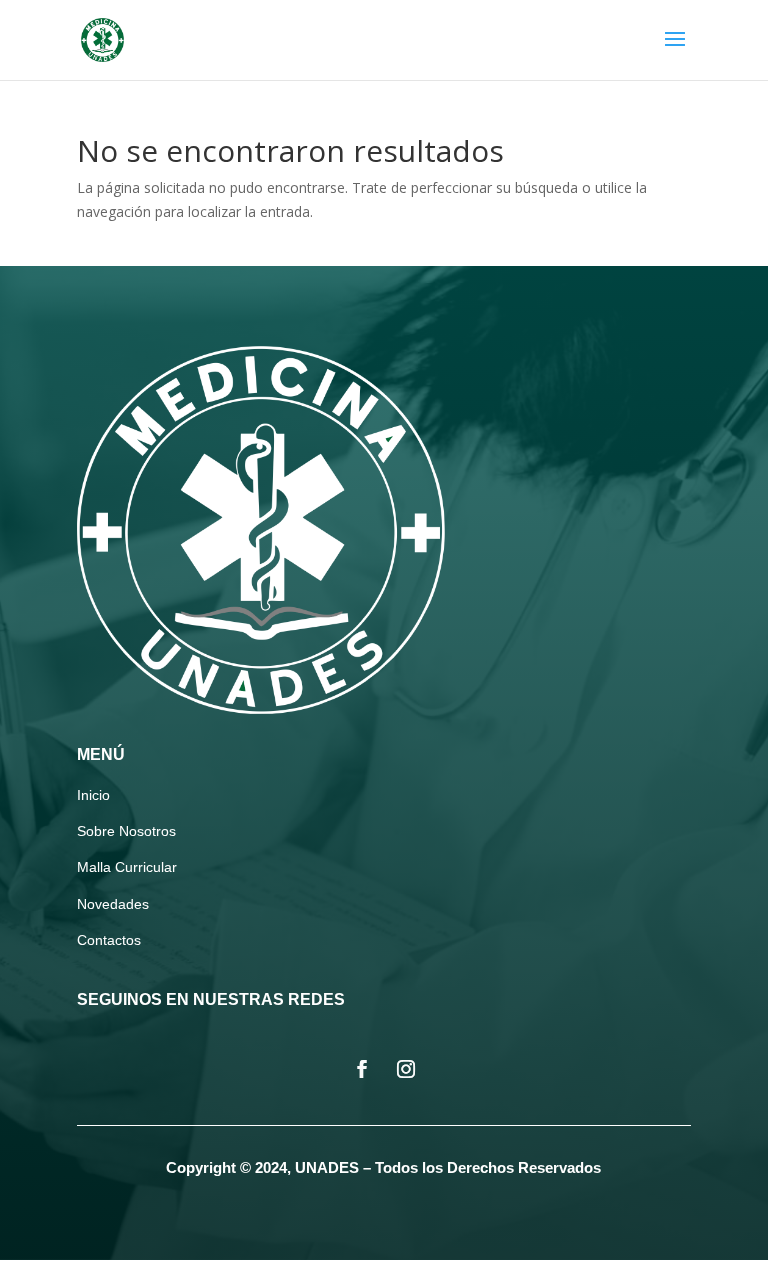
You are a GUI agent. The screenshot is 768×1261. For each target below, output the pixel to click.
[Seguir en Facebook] (362, 1069)
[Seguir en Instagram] (406, 1069)
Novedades (113, 904)
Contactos (109, 940)
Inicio (93, 795)
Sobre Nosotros (126, 831)
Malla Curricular (127, 867)
